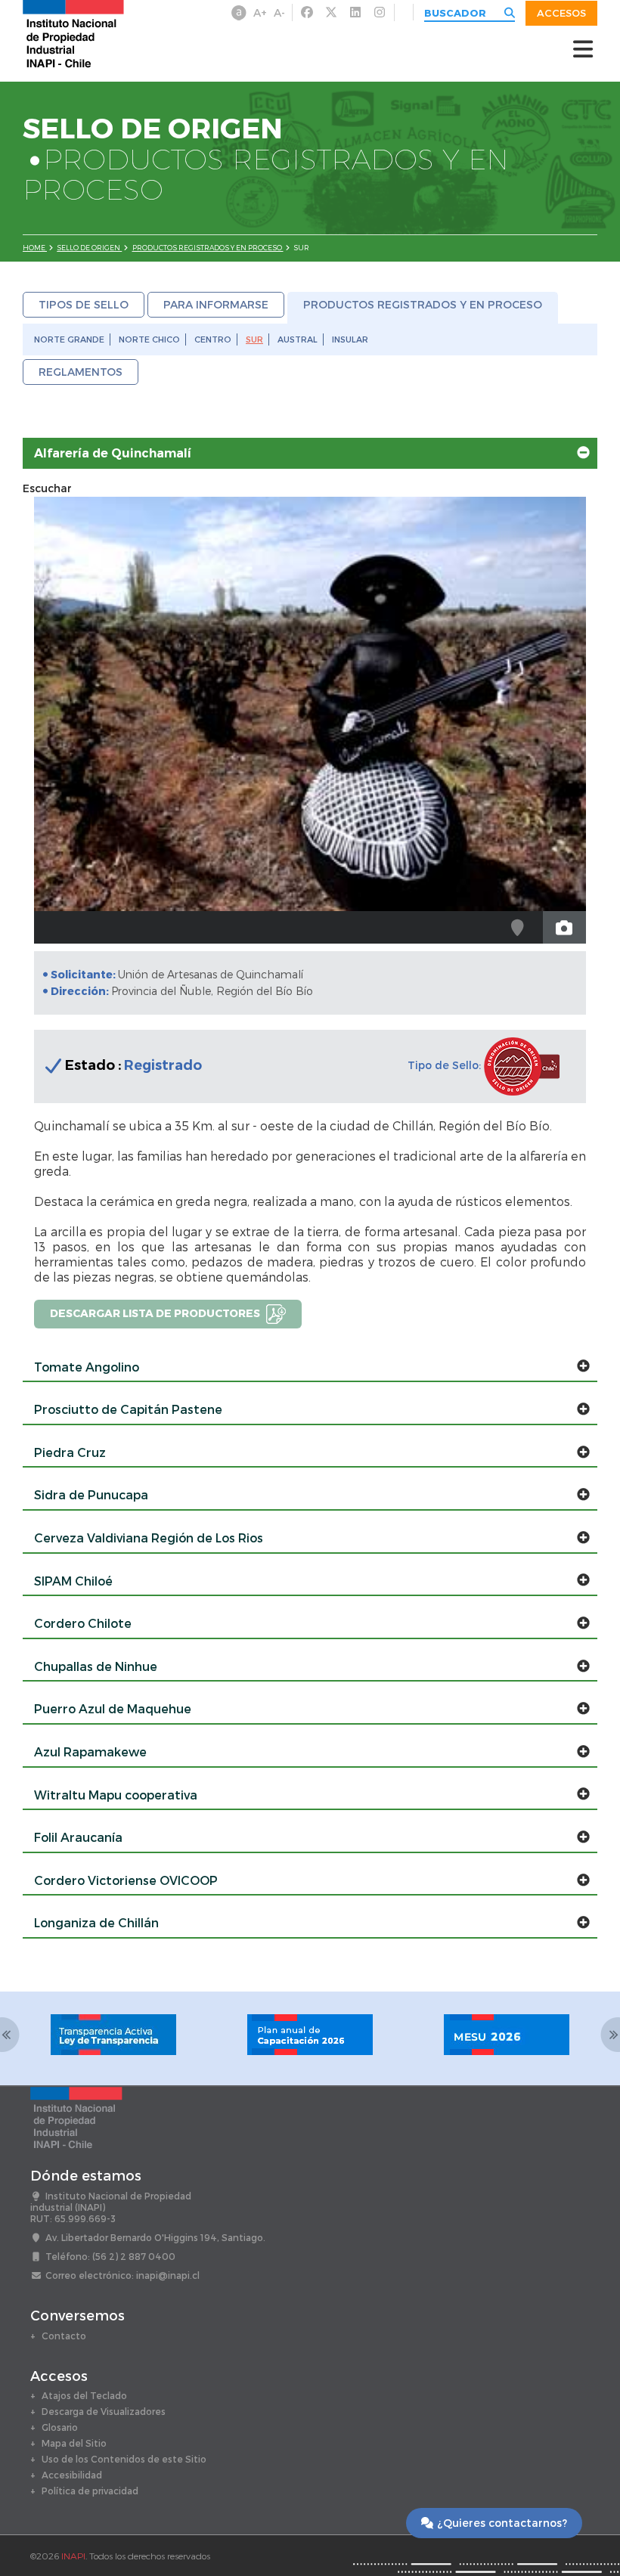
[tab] (310, 454)
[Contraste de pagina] (239, 13)
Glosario (60, 2427)
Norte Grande (69, 339)
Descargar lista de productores (156, 1312)
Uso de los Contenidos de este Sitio (124, 2459)
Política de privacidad (90, 2491)
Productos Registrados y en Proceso (208, 248)
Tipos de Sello (84, 304)
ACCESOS (561, 13)
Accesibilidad (72, 2475)
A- (279, 12)
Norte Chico (149, 339)
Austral (298, 339)
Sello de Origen (89, 248)
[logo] (73, 33)
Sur (254, 339)
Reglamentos (81, 372)
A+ (260, 12)
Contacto (64, 2336)
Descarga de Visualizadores (104, 2411)
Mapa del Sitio (74, 2443)
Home (35, 248)
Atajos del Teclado (84, 2395)
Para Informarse (216, 304)
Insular (350, 339)
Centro (213, 339)
